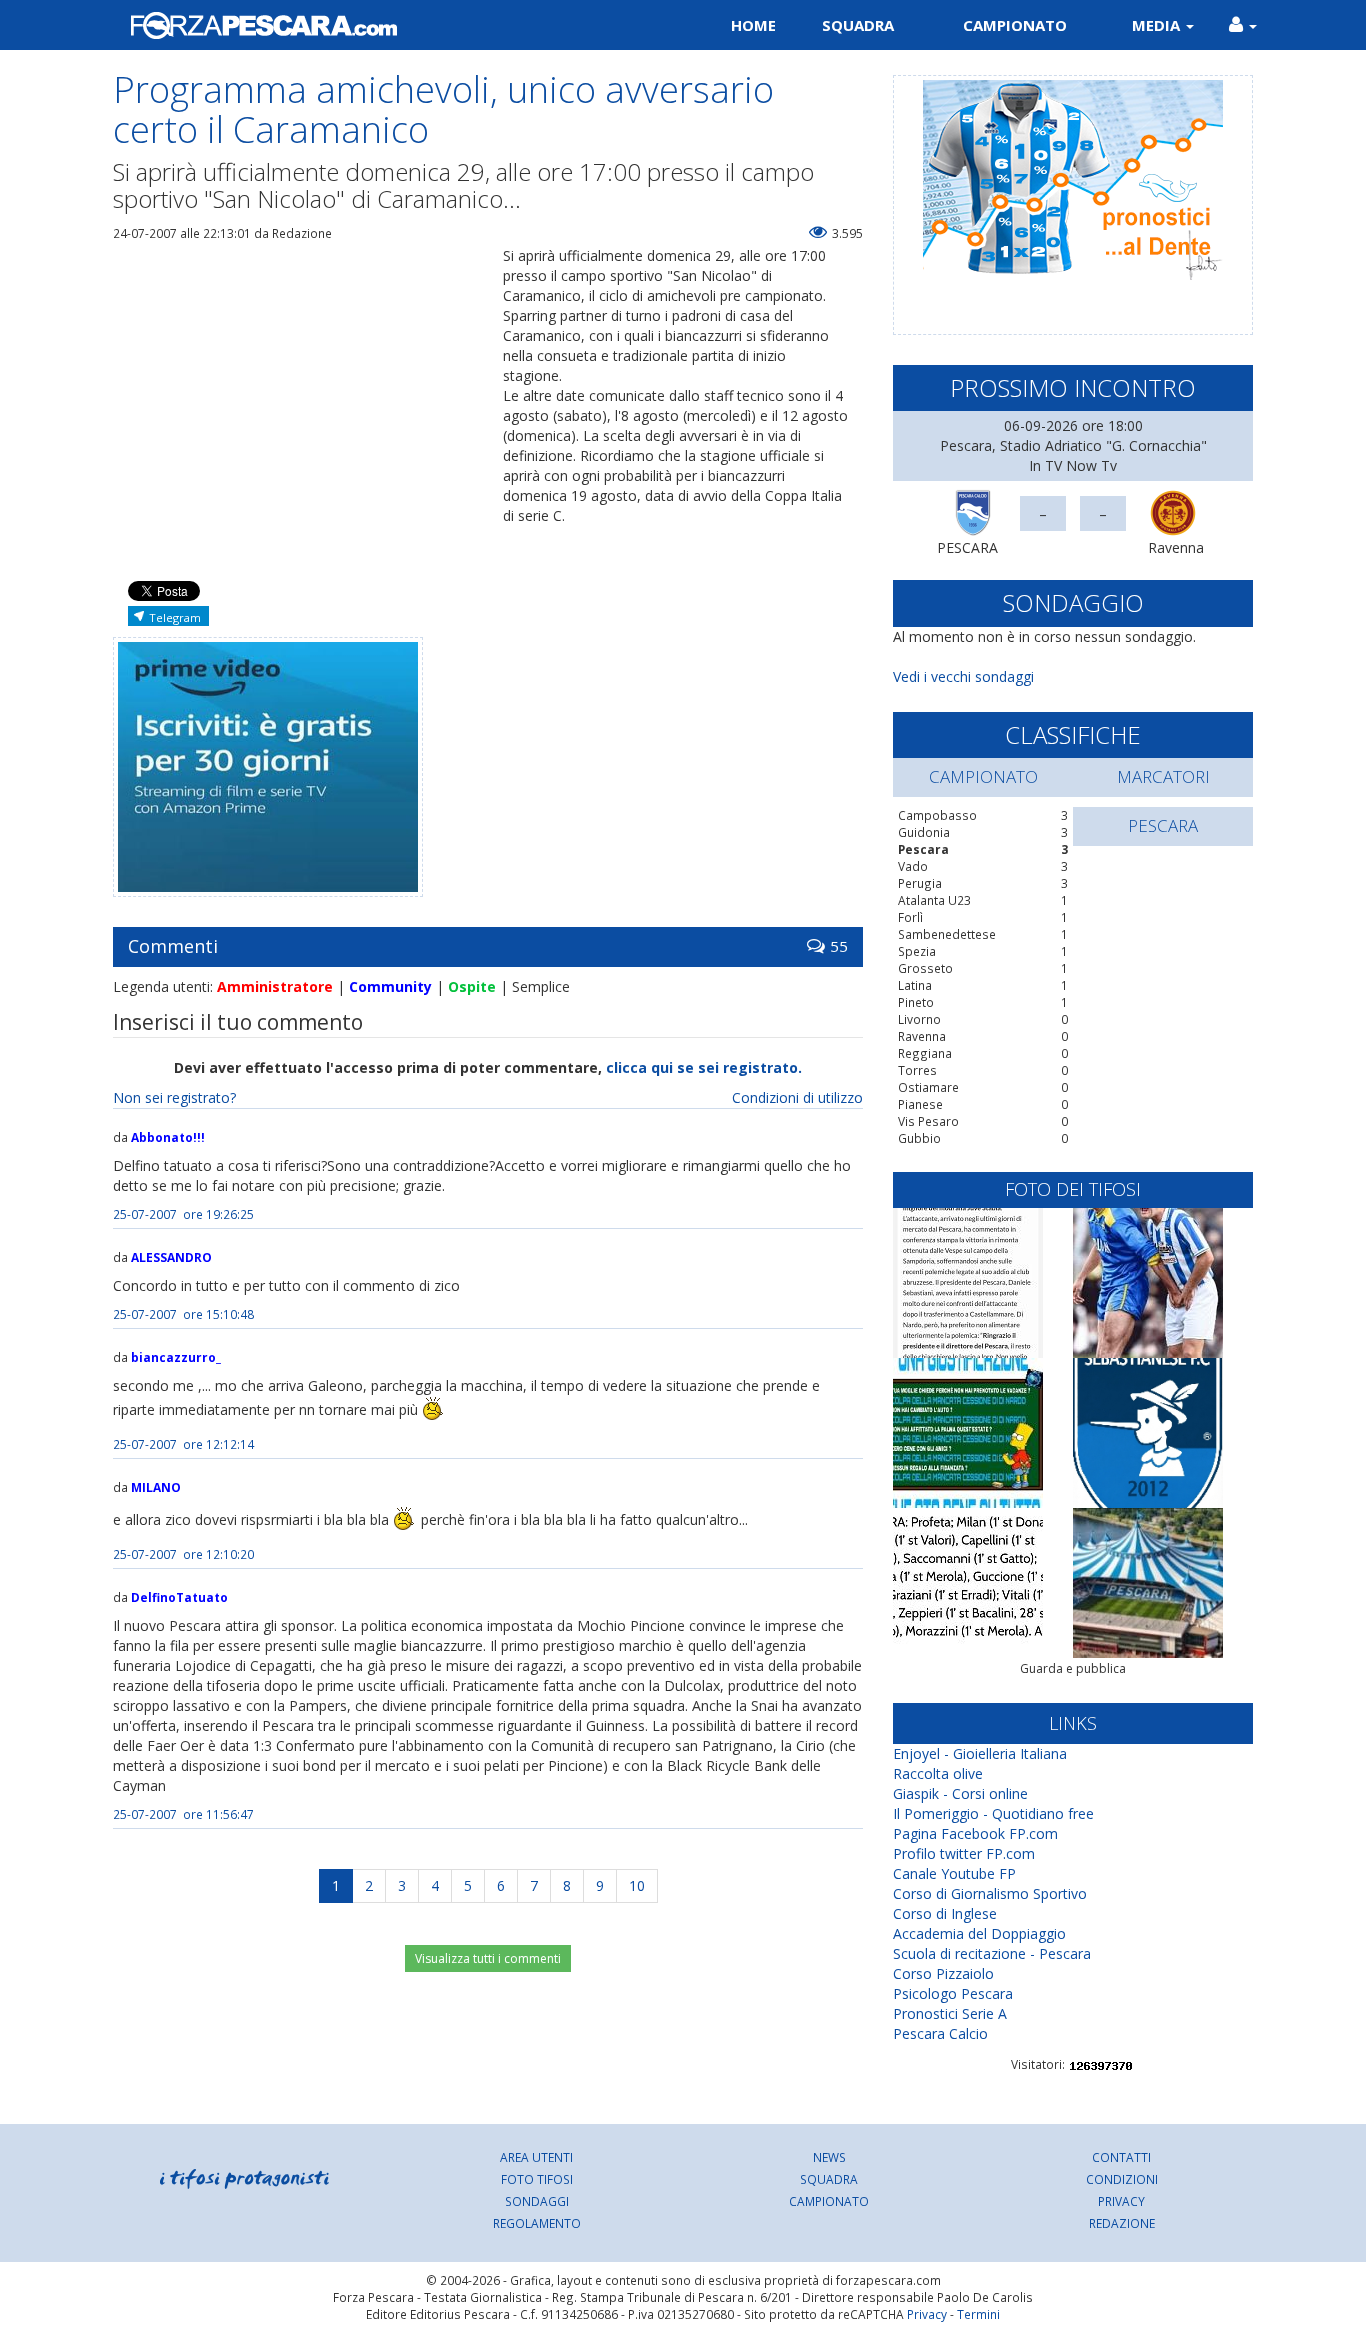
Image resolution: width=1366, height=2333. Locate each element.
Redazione (1122, 2223)
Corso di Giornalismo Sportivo (990, 1893)
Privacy (1121, 2201)
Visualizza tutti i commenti (488, 1958)
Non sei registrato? (174, 1097)
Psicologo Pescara (953, 1993)
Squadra (858, 25)
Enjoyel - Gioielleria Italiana (980, 1753)
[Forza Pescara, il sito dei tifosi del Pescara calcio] (390, 25)
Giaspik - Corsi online (960, 1793)
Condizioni (1122, 2179)
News (829, 2157)
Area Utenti (536, 2157)
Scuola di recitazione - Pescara (992, 1953)
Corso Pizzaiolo (943, 1973)
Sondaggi (537, 2201)
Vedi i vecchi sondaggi (963, 676)
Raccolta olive (938, 1773)
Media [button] (1158, 25)
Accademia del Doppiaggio (979, 1933)
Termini (978, 2314)
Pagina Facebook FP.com (975, 1833)
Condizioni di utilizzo (797, 1097)
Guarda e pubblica (1073, 1668)
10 (637, 1885)
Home (753, 25)
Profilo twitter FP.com (964, 1853)
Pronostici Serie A (950, 2013)
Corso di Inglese (945, 1913)
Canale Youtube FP (954, 1873)
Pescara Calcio (940, 2033)
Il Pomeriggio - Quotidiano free (993, 1813)
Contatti (1121, 2157)
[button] (1243, 25)
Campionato (1015, 25)
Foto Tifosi (537, 2179)
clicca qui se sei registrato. (704, 1067)
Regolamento (537, 2223)
